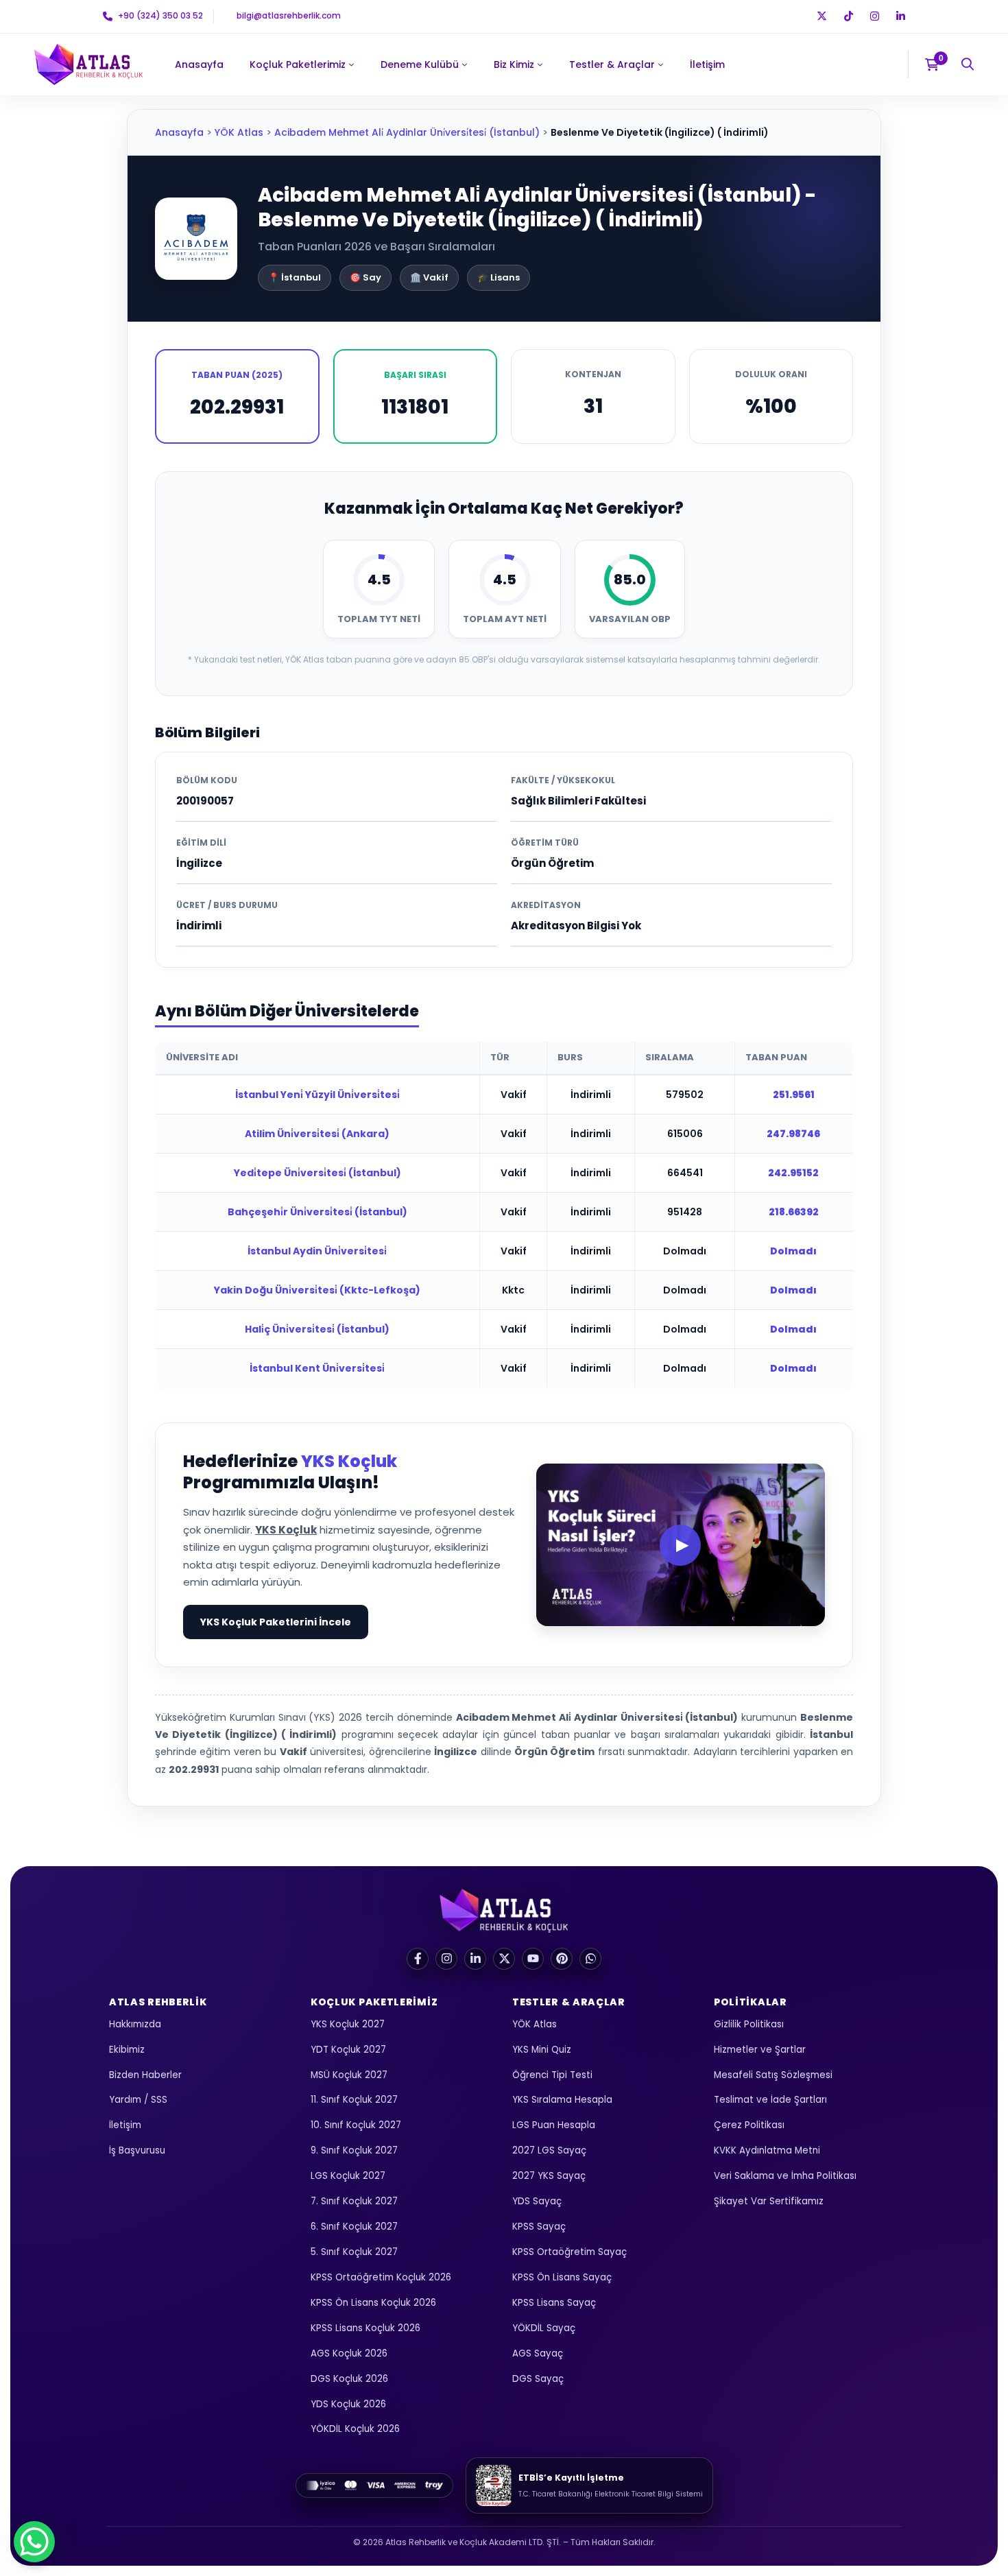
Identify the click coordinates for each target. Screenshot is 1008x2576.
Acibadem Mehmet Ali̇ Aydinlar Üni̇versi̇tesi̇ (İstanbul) (407, 132)
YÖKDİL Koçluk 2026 (355, 2429)
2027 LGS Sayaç (549, 2150)
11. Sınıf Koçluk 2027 (354, 2100)
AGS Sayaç (538, 2353)
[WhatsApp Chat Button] (34, 2542)
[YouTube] (533, 1959)
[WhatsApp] (590, 1959)
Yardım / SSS (138, 2100)
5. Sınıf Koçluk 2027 (354, 2252)
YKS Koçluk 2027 (348, 2024)
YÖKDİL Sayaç (544, 2328)
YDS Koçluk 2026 (348, 2404)
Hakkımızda (135, 2024)
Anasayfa (179, 132)
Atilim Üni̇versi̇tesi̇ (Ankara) (317, 1134)
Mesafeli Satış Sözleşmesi (773, 2075)
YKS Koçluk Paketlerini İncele (276, 1622)
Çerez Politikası (749, 2125)
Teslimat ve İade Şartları (770, 2100)
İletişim (125, 2125)
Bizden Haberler (145, 2075)
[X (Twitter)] (504, 1959)
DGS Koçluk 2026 (349, 2379)
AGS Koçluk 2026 (349, 2353)
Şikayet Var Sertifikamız (769, 2201)
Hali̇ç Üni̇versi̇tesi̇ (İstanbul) (317, 1329)
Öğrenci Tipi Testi (552, 2075)
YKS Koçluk (349, 1461)
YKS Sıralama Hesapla (562, 2100)
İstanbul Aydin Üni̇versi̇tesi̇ (317, 1251)
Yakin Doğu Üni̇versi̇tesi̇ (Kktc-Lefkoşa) (317, 1290)
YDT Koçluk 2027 (348, 2050)
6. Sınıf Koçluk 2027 (354, 2227)
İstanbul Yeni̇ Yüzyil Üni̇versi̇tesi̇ (317, 1095)
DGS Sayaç (538, 2379)
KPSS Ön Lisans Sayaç (562, 2277)
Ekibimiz (127, 2050)
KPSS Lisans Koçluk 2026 (365, 2328)
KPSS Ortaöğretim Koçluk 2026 (381, 2277)
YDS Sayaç (537, 2201)
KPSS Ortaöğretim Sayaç (569, 2252)
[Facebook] (418, 1959)
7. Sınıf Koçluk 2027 (354, 2201)
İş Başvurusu (137, 2150)
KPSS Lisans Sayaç (554, 2303)
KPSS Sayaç (539, 2227)
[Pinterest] (562, 1959)
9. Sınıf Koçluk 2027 (354, 2150)
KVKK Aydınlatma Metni (767, 2150)
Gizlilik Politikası (749, 2024)
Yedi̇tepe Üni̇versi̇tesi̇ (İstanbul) (317, 1173)
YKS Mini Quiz (542, 2050)
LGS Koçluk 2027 (348, 2176)
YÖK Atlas (239, 132)
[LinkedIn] (475, 1959)
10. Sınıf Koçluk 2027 (356, 2125)
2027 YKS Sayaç (549, 2176)
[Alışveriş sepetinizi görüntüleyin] (936, 64)
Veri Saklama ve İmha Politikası (785, 2176)
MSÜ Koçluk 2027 (349, 2075)
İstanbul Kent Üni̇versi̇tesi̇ (317, 1368)
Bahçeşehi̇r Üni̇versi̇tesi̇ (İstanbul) (317, 1212)
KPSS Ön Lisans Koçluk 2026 (373, 2303)
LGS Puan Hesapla (554, 2125)
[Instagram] (446, 1959)
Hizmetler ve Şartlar (760, 2050)
